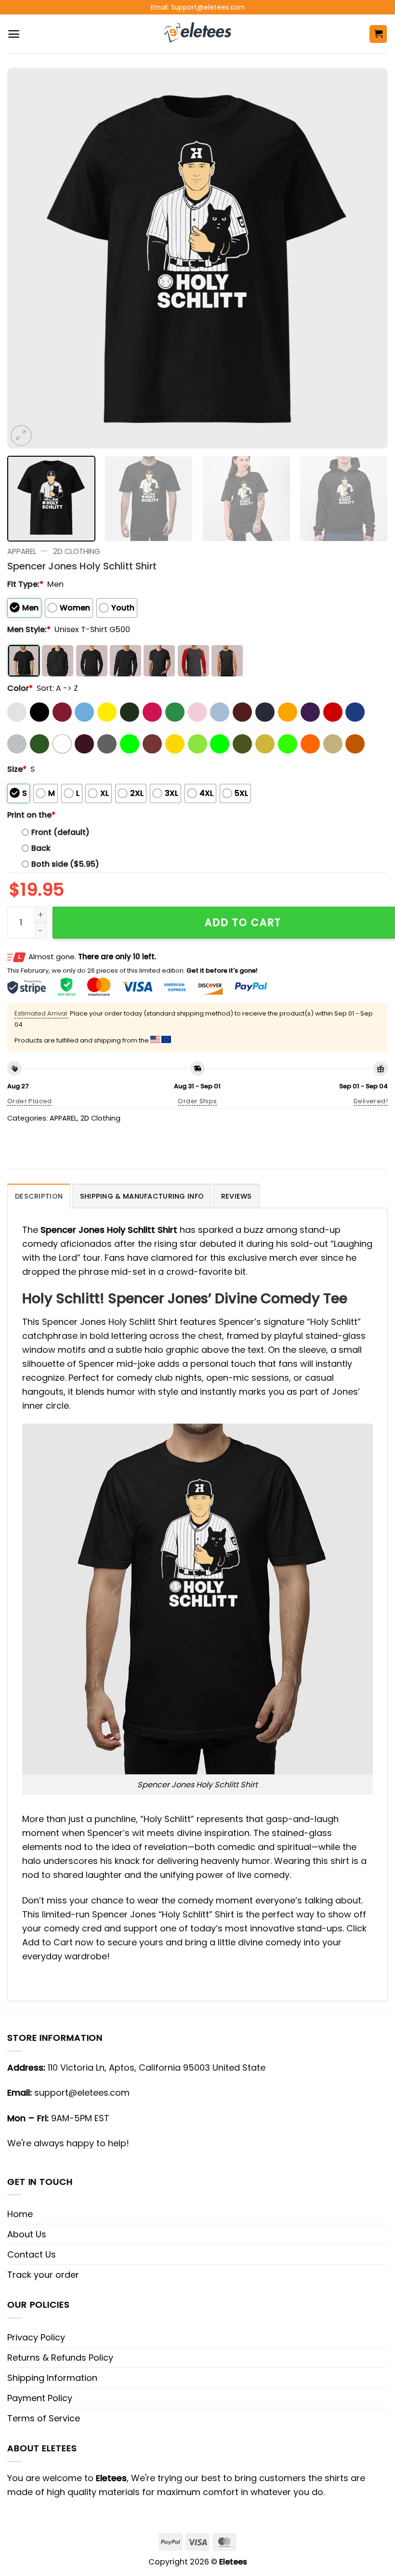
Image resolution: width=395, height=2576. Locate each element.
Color (20, 688)
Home (20, 2214)
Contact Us (32, 2254)
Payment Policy (40, 2398)
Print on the (31, 815)
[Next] (368, 258)
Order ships (197, 1101)
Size (17, 769)
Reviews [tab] (237, 1196)
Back (41, 848)
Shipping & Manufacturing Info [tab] (142, 1196)
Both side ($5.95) (65, 864)
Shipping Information (52, 2378)
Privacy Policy (36, 2337)
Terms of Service (44, 2418)
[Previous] (27, 258)
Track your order (43, 2275)
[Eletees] (198, 34)
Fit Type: (25, 584)
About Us (27, 2234)
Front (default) (60, 832)
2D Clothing (77, 551)
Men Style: (29, 629)
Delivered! (371, 1101)
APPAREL (22, 551)
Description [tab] (39, 1196)
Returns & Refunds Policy (60, 2358)
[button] (14, 34)
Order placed (30, 1101)
